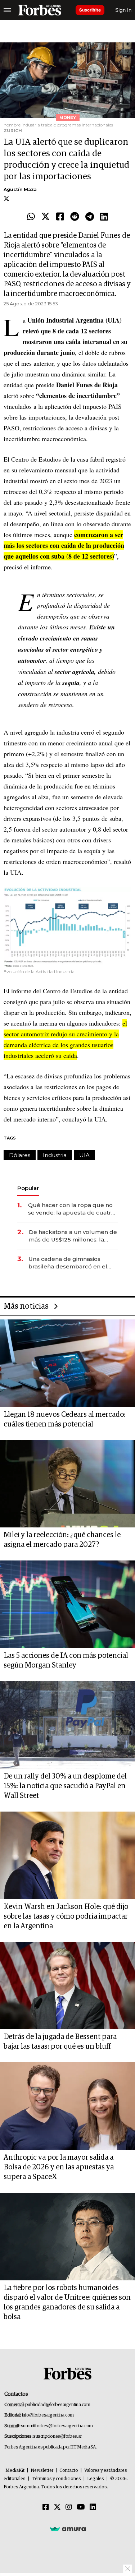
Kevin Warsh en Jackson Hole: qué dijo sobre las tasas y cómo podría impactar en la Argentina (66, 1916)
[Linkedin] (104, 217)
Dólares (20, 1155)
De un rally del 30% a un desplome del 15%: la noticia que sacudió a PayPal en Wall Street (65, 1786)
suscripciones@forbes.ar (57, 2436)
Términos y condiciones (56, 2479)
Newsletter (42, 2471)
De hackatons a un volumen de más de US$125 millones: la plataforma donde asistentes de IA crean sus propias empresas (73, 1236)
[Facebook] (60, 217)
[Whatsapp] (31, 217)
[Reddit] (75, 217)
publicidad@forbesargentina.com (58, 2405)
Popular (28, 1188)
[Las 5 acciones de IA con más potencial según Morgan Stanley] (67, 1604)
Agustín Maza (20, 189)
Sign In (123, 10)
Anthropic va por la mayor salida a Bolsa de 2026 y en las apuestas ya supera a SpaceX (59, 2167)
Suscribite (90, 10)
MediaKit (15, 2471)
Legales (96, 2479)
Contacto (69, 2471)
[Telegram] (90, 217)
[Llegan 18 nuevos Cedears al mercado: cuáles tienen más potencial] (67, 1363)
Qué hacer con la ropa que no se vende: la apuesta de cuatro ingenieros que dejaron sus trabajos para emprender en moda (71, 1209)
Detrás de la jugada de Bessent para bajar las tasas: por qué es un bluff (60, 2042)
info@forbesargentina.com (48, 2415)
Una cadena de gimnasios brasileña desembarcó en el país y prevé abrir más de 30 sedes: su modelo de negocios (71, 1263)
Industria (55, 1155)
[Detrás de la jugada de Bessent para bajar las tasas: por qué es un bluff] (67, 1986)
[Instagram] (69, 2507)
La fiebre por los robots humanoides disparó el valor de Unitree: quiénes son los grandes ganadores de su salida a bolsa (67, 2302)
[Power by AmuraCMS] (68, 2529)
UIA (84, 1155)
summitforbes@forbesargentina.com (57, 2426)
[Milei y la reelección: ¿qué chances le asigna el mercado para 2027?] (67, 1484)
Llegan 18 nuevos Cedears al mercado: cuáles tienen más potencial (65, 1419)
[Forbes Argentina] (40, 10)
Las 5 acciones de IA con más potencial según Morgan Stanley (66, 1661)
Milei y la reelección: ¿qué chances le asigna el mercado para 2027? (62, 1540)
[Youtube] (81, 2507)
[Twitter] (46, 217)
